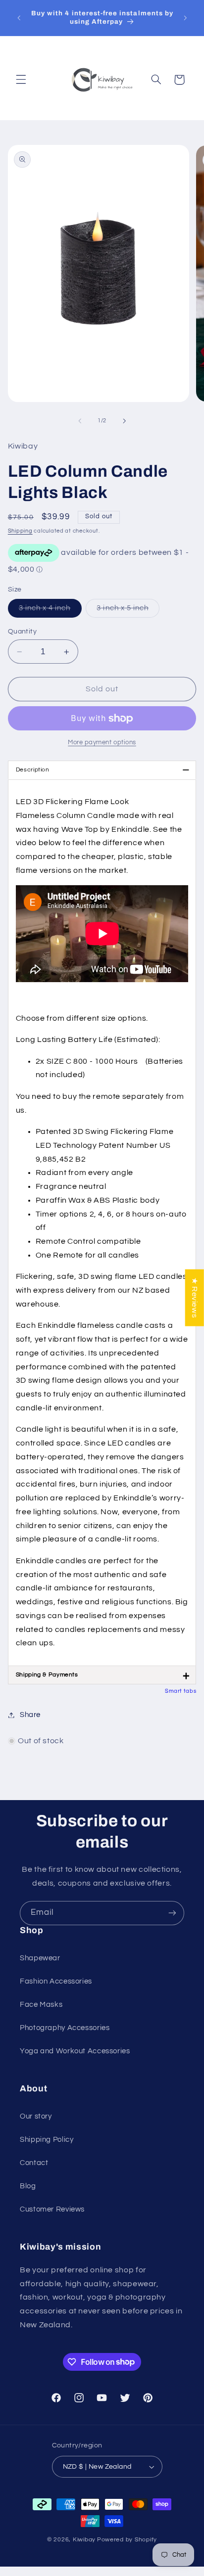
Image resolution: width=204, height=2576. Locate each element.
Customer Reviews (52, 2209)
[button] (21, 80)
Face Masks (41, 2005)
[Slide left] (80, 421)
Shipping (20, 531)
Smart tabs (180, 1691)
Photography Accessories (65, 2028)
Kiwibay (84, 2540)
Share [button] (30, 1715)
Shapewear (40, 1958)
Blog (28, 2186)
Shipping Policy (47, 2140)
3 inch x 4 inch (50, 611)
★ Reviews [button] (195, 1297)
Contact (34, 2163)
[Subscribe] (172, 1913)
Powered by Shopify (127, 2540)
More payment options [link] (102, 743)
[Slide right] (124, 421)
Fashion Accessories (56, 1981)
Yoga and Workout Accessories (75, 2051)
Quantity (22, 632)
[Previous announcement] (19, 18)
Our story (36, 2116)
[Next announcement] (185, 18)
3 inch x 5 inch (128, 611)
